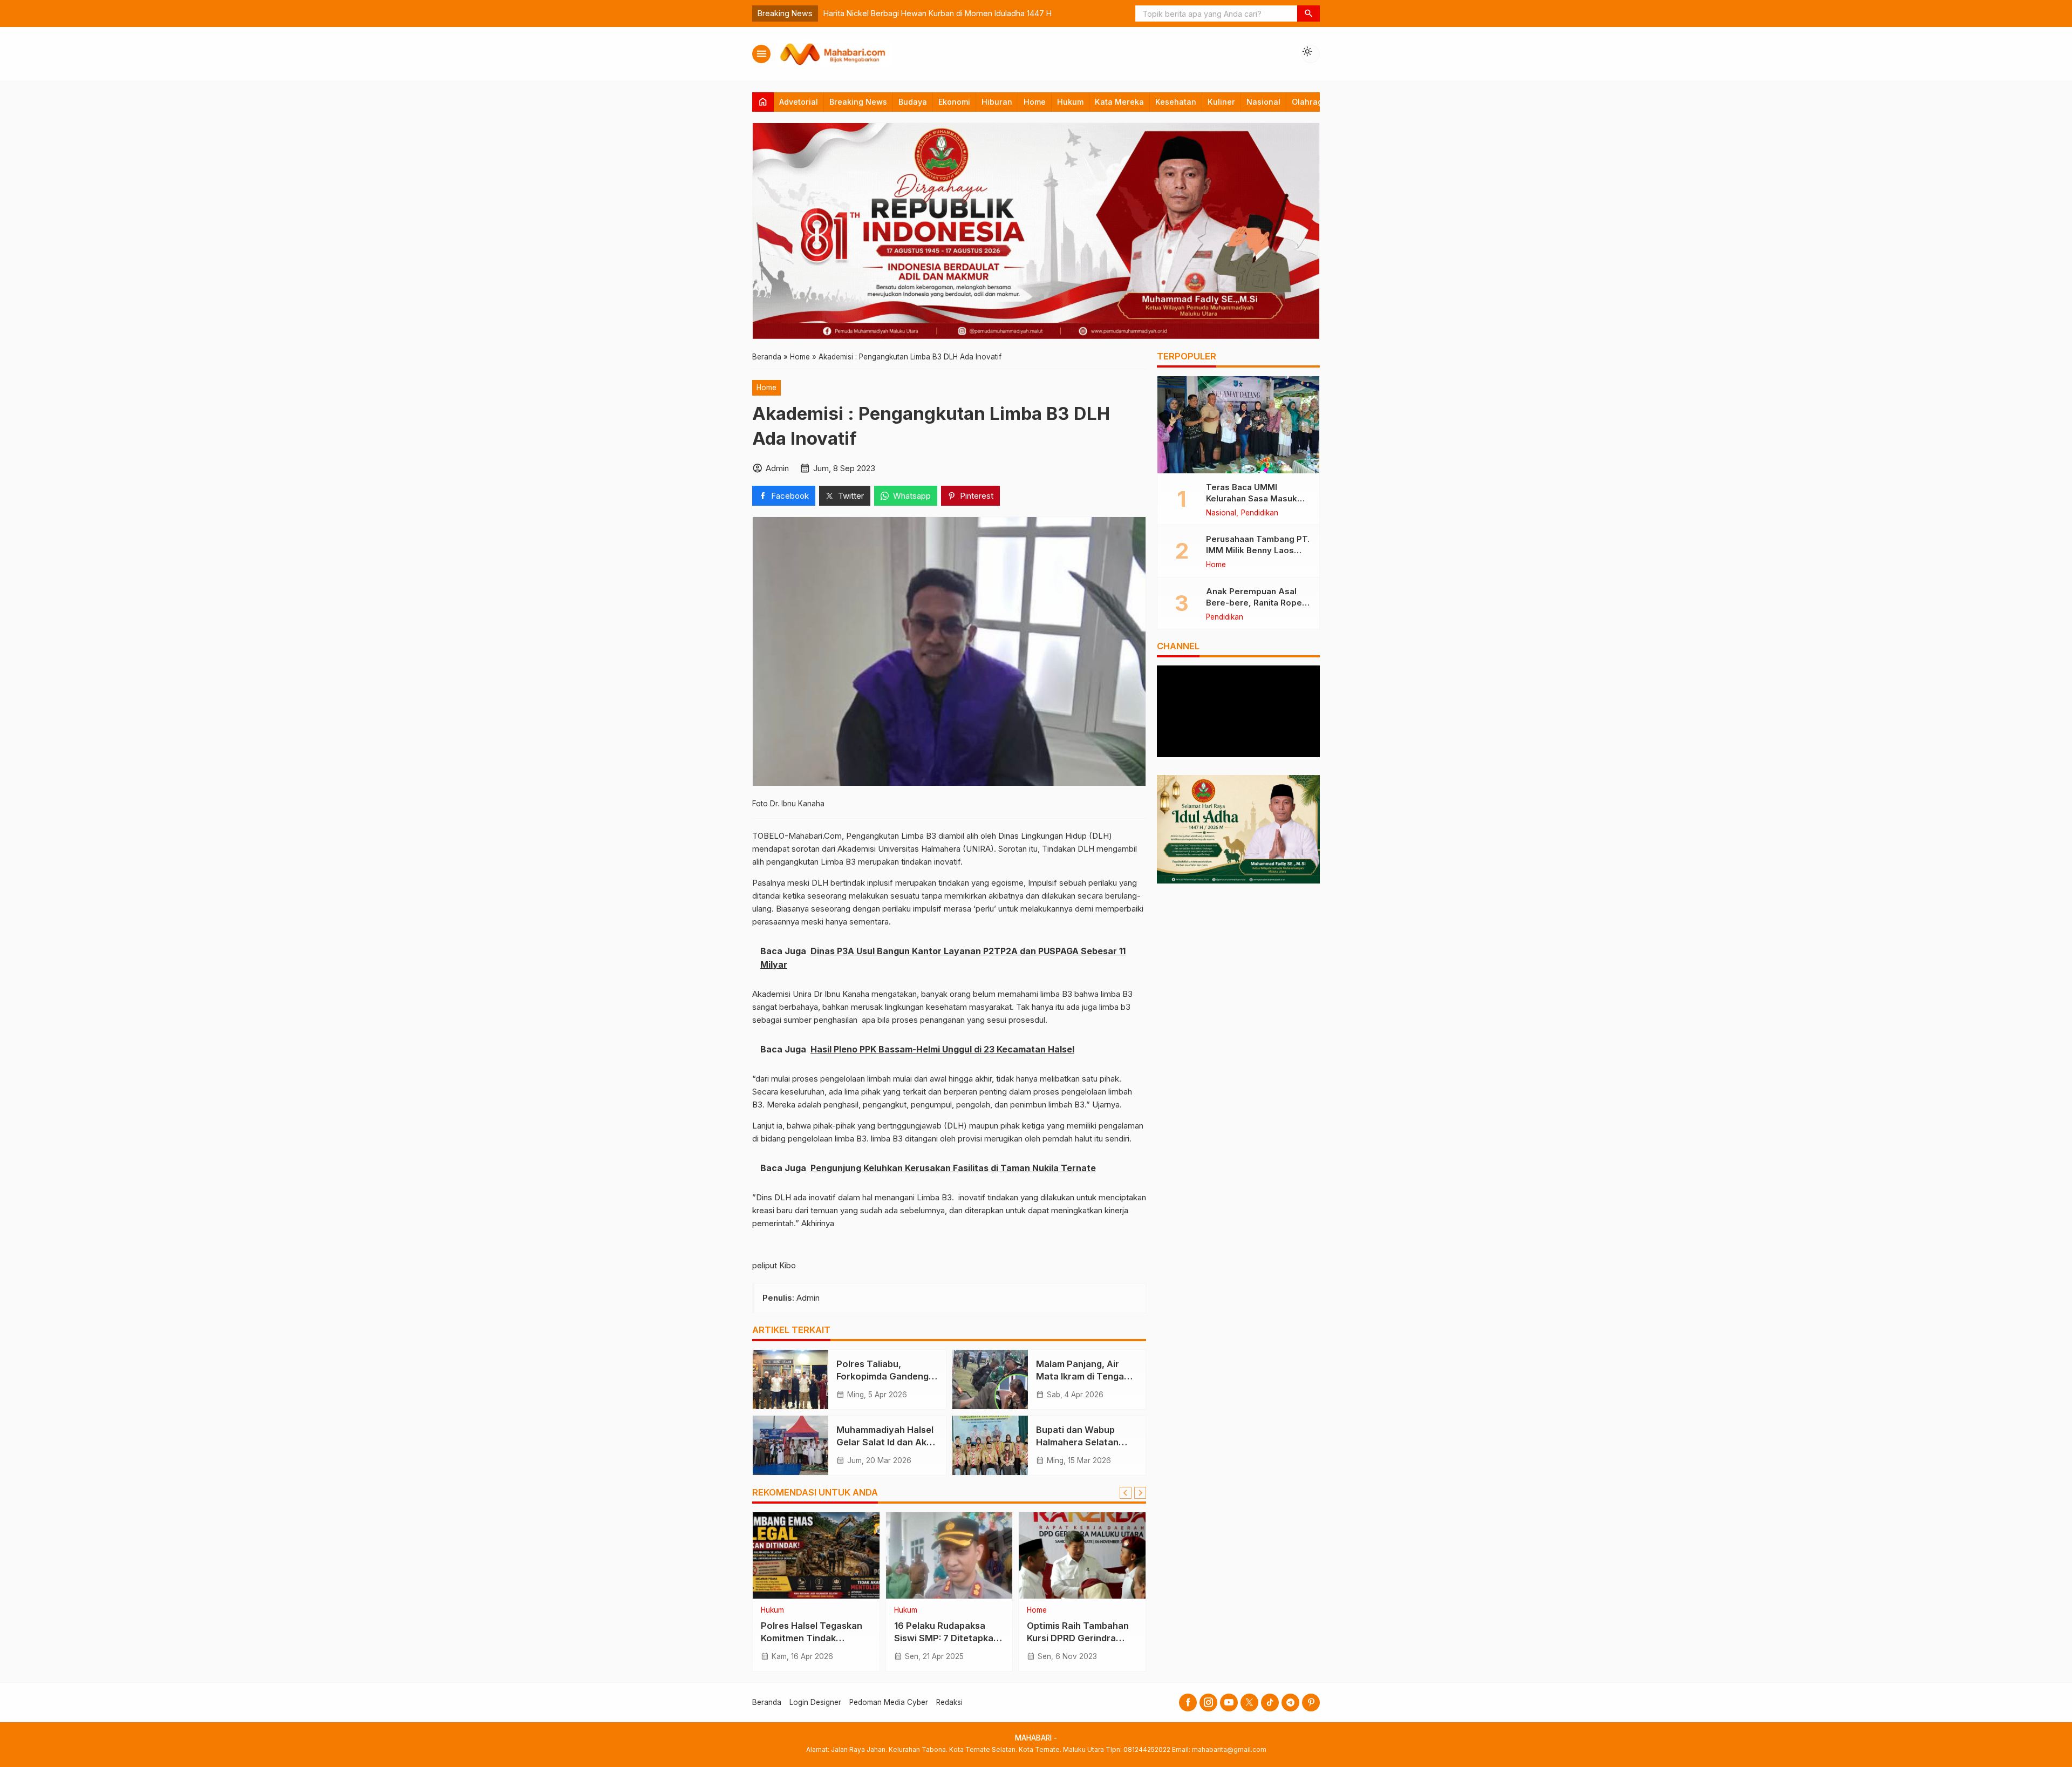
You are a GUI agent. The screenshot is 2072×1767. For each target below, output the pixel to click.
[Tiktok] (1270, 1703)
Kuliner (1221, 102)
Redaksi (949, 1702)
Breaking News (858, 102)
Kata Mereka (1119, 102)
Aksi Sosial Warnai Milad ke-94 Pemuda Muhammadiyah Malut (1008, 13)
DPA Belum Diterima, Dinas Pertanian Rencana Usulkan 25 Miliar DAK (1082, 1638)
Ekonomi (954, 102)
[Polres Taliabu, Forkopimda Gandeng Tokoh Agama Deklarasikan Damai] (790, 1379)
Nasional (1263, 102)
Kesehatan (1176, 102)
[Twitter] (1249, 1703)
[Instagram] (1208, 1703)
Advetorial (799, 102)
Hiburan (997, 102)
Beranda (767, 1702)
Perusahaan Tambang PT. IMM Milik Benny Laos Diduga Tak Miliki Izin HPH (1258, 550)
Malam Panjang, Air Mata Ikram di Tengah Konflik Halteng (1083, 1376)
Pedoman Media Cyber (889, 1702)
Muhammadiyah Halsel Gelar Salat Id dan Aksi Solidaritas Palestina (885, 1442)
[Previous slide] (1126, 1493)
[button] (1308, 13)
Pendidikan (779, 1610)
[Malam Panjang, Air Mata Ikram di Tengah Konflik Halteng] (990, 1379)
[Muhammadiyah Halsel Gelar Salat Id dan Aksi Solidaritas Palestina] (790, 1445)
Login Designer (815, 1702)
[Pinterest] (1311, 1703)
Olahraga (1310, 102)
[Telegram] (1290, 1703)
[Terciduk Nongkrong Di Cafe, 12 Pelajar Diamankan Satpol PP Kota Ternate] (816, 1555)
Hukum (1070, 102)
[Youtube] (1229, 1703)
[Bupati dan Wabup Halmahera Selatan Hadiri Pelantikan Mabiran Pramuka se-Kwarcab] (990, 1445)
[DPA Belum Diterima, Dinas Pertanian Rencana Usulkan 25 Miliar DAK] (1082, 1555)
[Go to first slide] (1140, 1493)
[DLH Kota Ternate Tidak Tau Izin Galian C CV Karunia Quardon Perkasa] (949, 1555)
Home (1035, 102)
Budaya (913, 102)
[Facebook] (1188, 1703)
